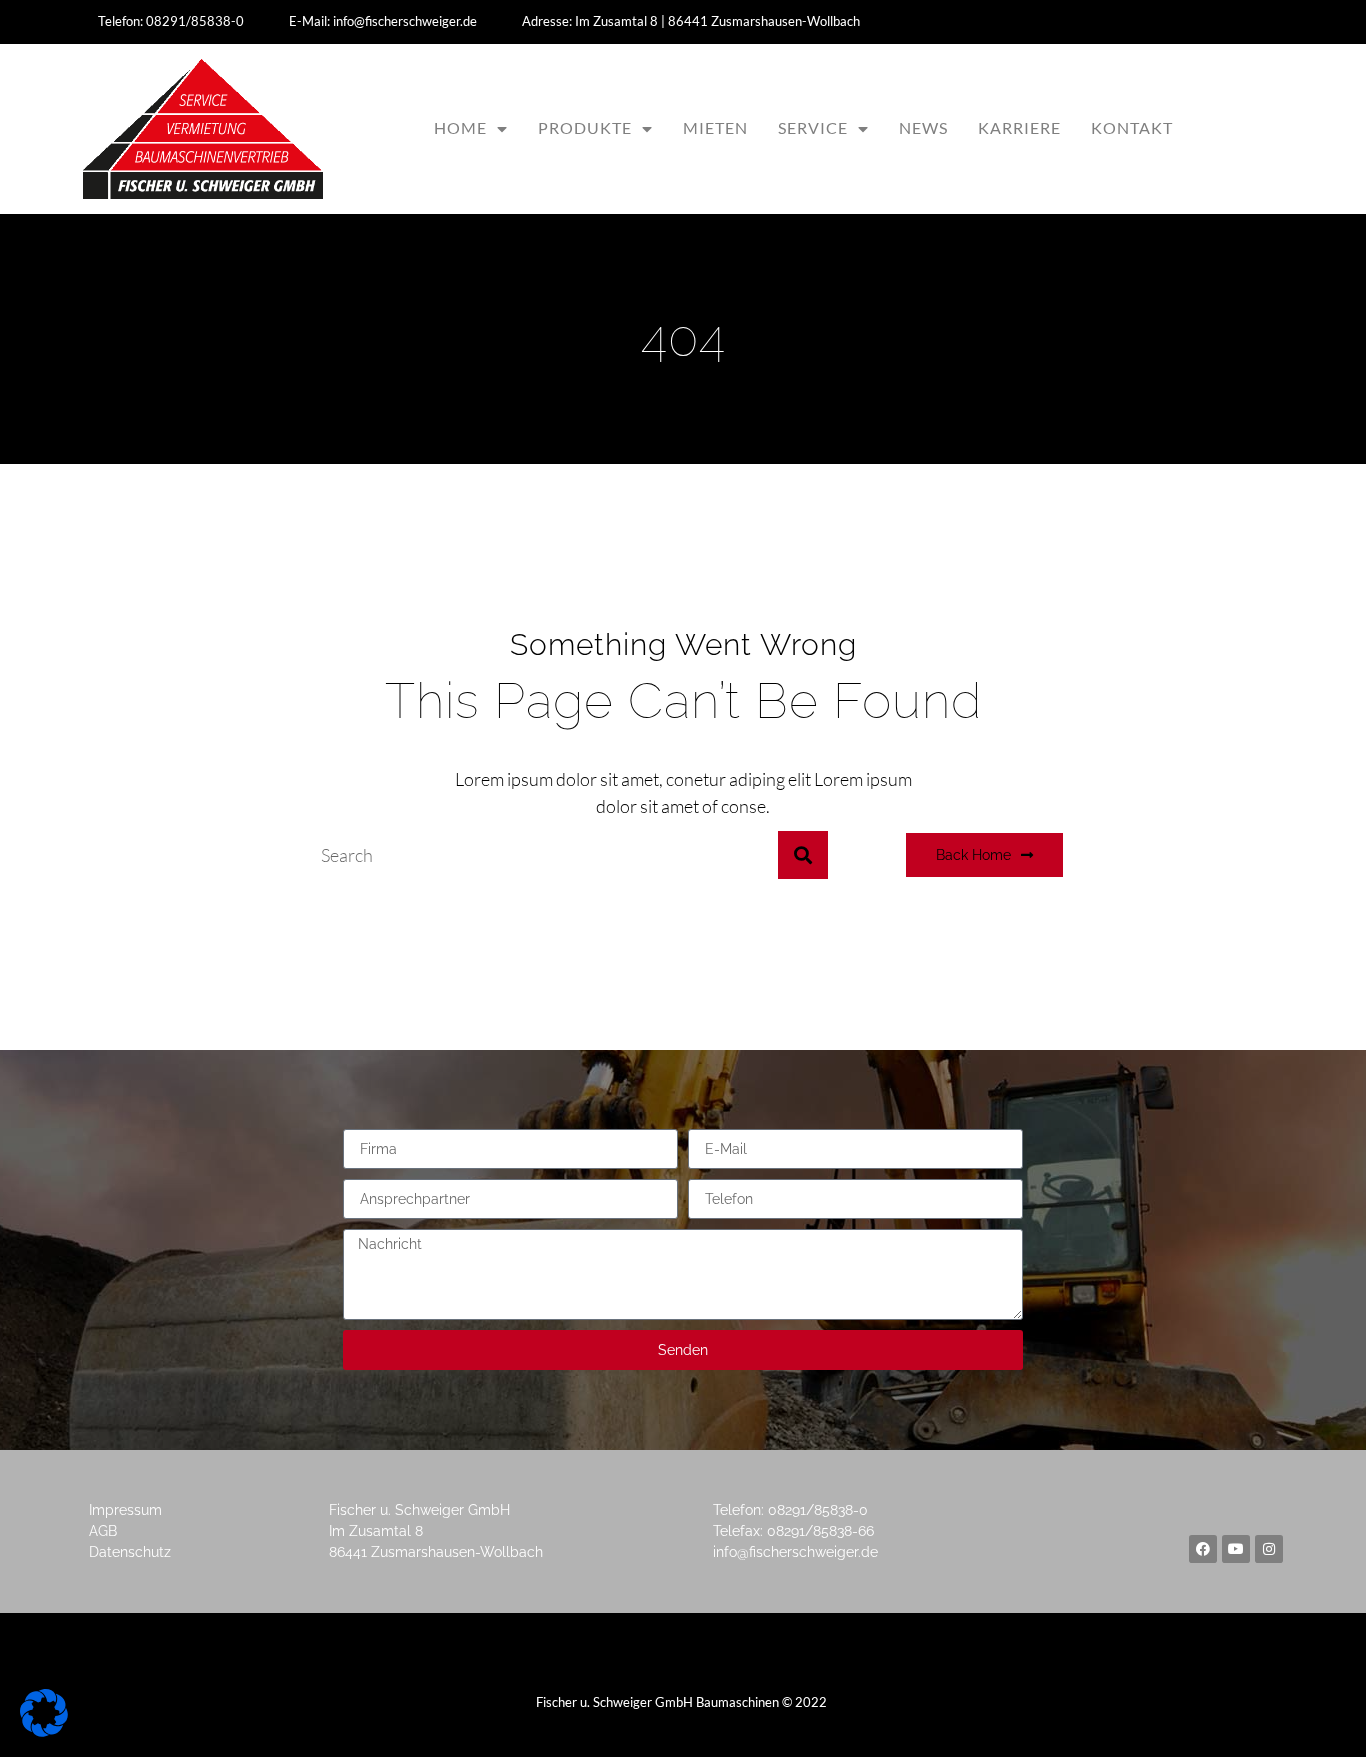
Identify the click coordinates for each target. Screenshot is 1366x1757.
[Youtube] (1236, 1549)
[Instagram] (1269, 1549)
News (923, 127)
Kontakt (1132, 127)
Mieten (715, 127)
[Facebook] (1203, 1549)
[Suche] (803, 855)
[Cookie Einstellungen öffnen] (44, 1730)
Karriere (1019, 127)
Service (813, 127)
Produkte (585, 127)
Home (460, 127)
